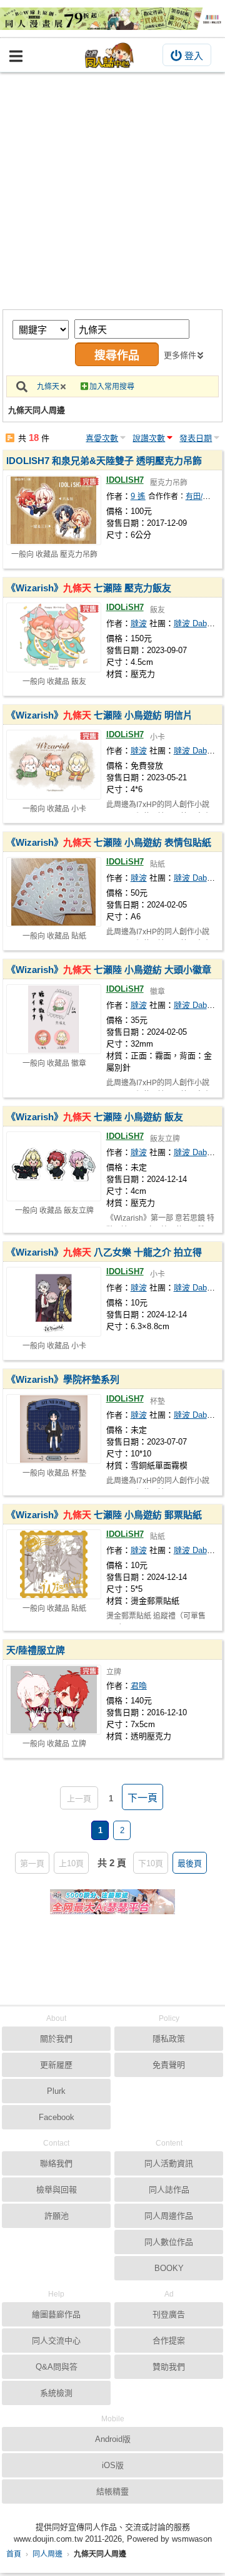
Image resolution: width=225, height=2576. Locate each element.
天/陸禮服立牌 (36, 1650)
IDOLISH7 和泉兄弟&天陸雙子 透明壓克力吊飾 (104, 461)
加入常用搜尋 (112, 387)
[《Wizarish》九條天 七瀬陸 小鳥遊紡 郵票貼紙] (54, 1564)
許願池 (57, 2216)
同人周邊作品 (169, 2216)
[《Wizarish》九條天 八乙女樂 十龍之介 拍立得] (54, 1302)
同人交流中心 (56, 2341)
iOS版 (113, 2465)
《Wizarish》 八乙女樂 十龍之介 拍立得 (104, 1252)
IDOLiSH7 (125, 607)
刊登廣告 (169, 2314)
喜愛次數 (102, 438)
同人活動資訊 (169, 2163)
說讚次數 (149, 438)
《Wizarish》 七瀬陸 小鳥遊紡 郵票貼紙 (104, 1515)
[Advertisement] (112, 191)
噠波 (139, 623)
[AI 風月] (112, 1907)
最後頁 (190, 1863)
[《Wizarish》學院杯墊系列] (54, 1429)
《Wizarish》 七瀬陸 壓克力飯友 (89, 588)
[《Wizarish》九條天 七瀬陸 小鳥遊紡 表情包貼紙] (54, 892)
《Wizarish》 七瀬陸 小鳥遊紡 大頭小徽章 (109, 970)
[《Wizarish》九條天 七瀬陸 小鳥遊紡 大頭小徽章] (54, 1019)
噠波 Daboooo (199, 623)
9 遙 (138, 496)
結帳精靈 (112, 2491)
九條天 (48, 387)
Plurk (56, 2091)
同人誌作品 (169, 2190)
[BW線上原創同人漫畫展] (112, 19)
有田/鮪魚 (202, 496)
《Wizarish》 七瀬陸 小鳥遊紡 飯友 (95, 1117)
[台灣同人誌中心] (109, 55)
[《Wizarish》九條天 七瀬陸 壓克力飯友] (54, 637)
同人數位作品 (169, 2242)
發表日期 (196, 438)
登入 (194, 56)
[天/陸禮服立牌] (54, 1700)
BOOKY (169, 2268)
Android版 (113, 2439)
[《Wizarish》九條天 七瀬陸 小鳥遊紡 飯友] (54, 1166)
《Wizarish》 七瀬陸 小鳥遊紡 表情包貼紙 (109, 842)
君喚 (139, 1686)
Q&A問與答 (57, 2367)
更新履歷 (56, 2065)
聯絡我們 (56, 2163)
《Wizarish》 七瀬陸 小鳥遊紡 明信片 (99, 715)
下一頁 (142, 1798)
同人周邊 (47, 2554)
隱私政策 (169, 2039)
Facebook (57, 2117)
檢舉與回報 (57, 2190)
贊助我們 (169, 2367)
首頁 (14, 2554)
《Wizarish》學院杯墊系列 (63, 1379)
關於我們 (56, 2039)
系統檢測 (56, 2393)
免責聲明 (169, 2065)
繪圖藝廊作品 (56, 2314)
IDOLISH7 (125, 480)
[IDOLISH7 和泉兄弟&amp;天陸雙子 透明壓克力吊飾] (54, 510)
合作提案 (169, 2341)
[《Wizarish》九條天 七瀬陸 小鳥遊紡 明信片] (54, 765)
